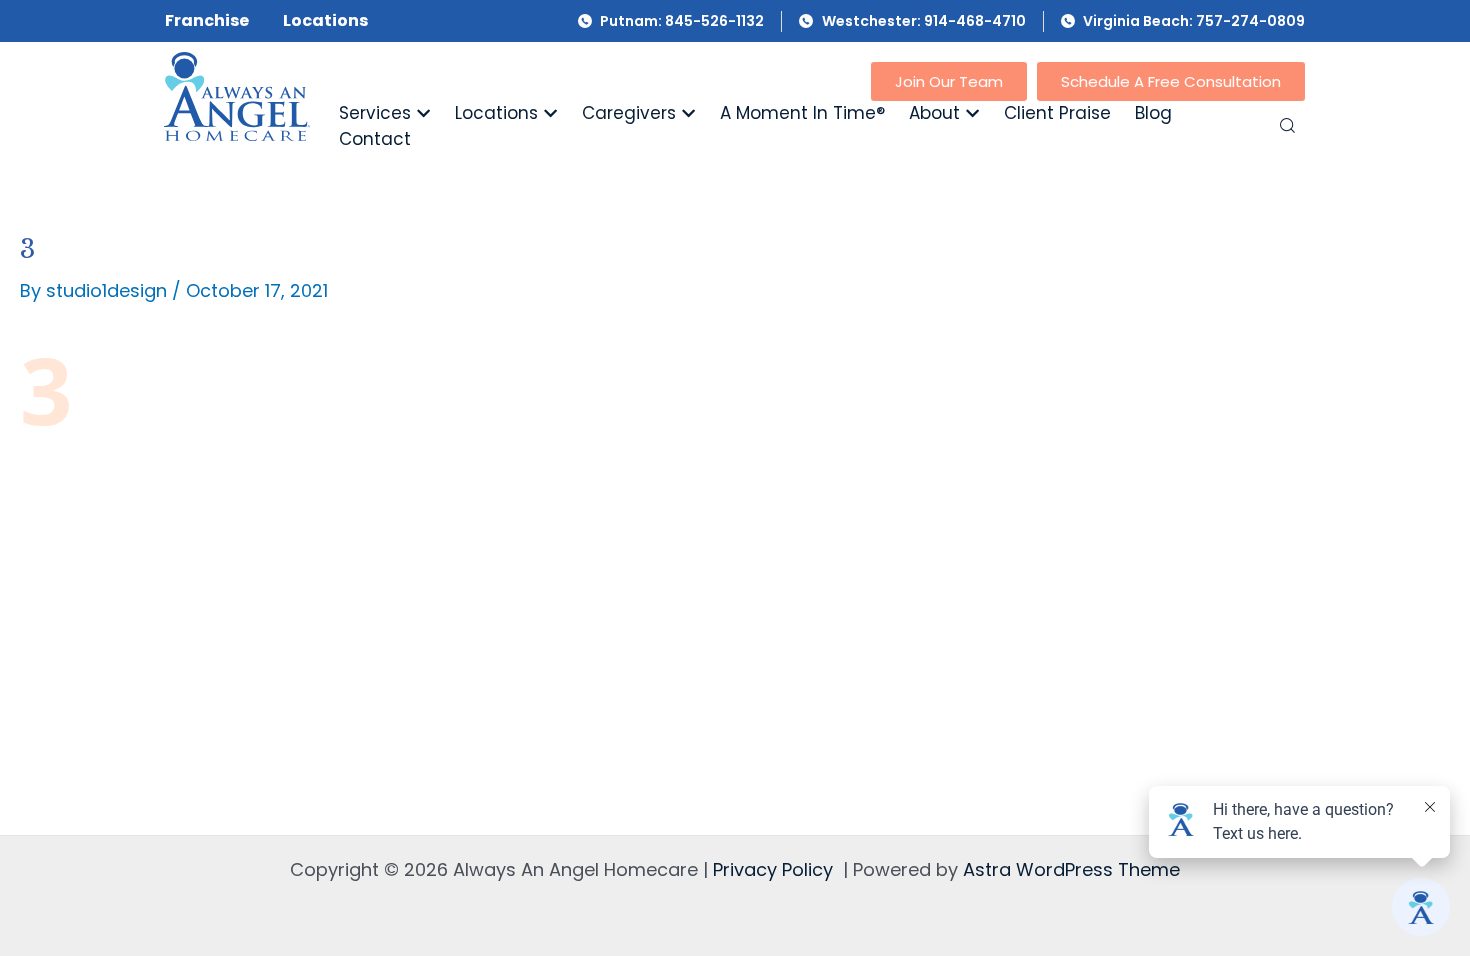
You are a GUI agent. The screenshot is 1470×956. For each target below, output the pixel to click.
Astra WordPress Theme (1071, 869)
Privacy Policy (773, 869)
